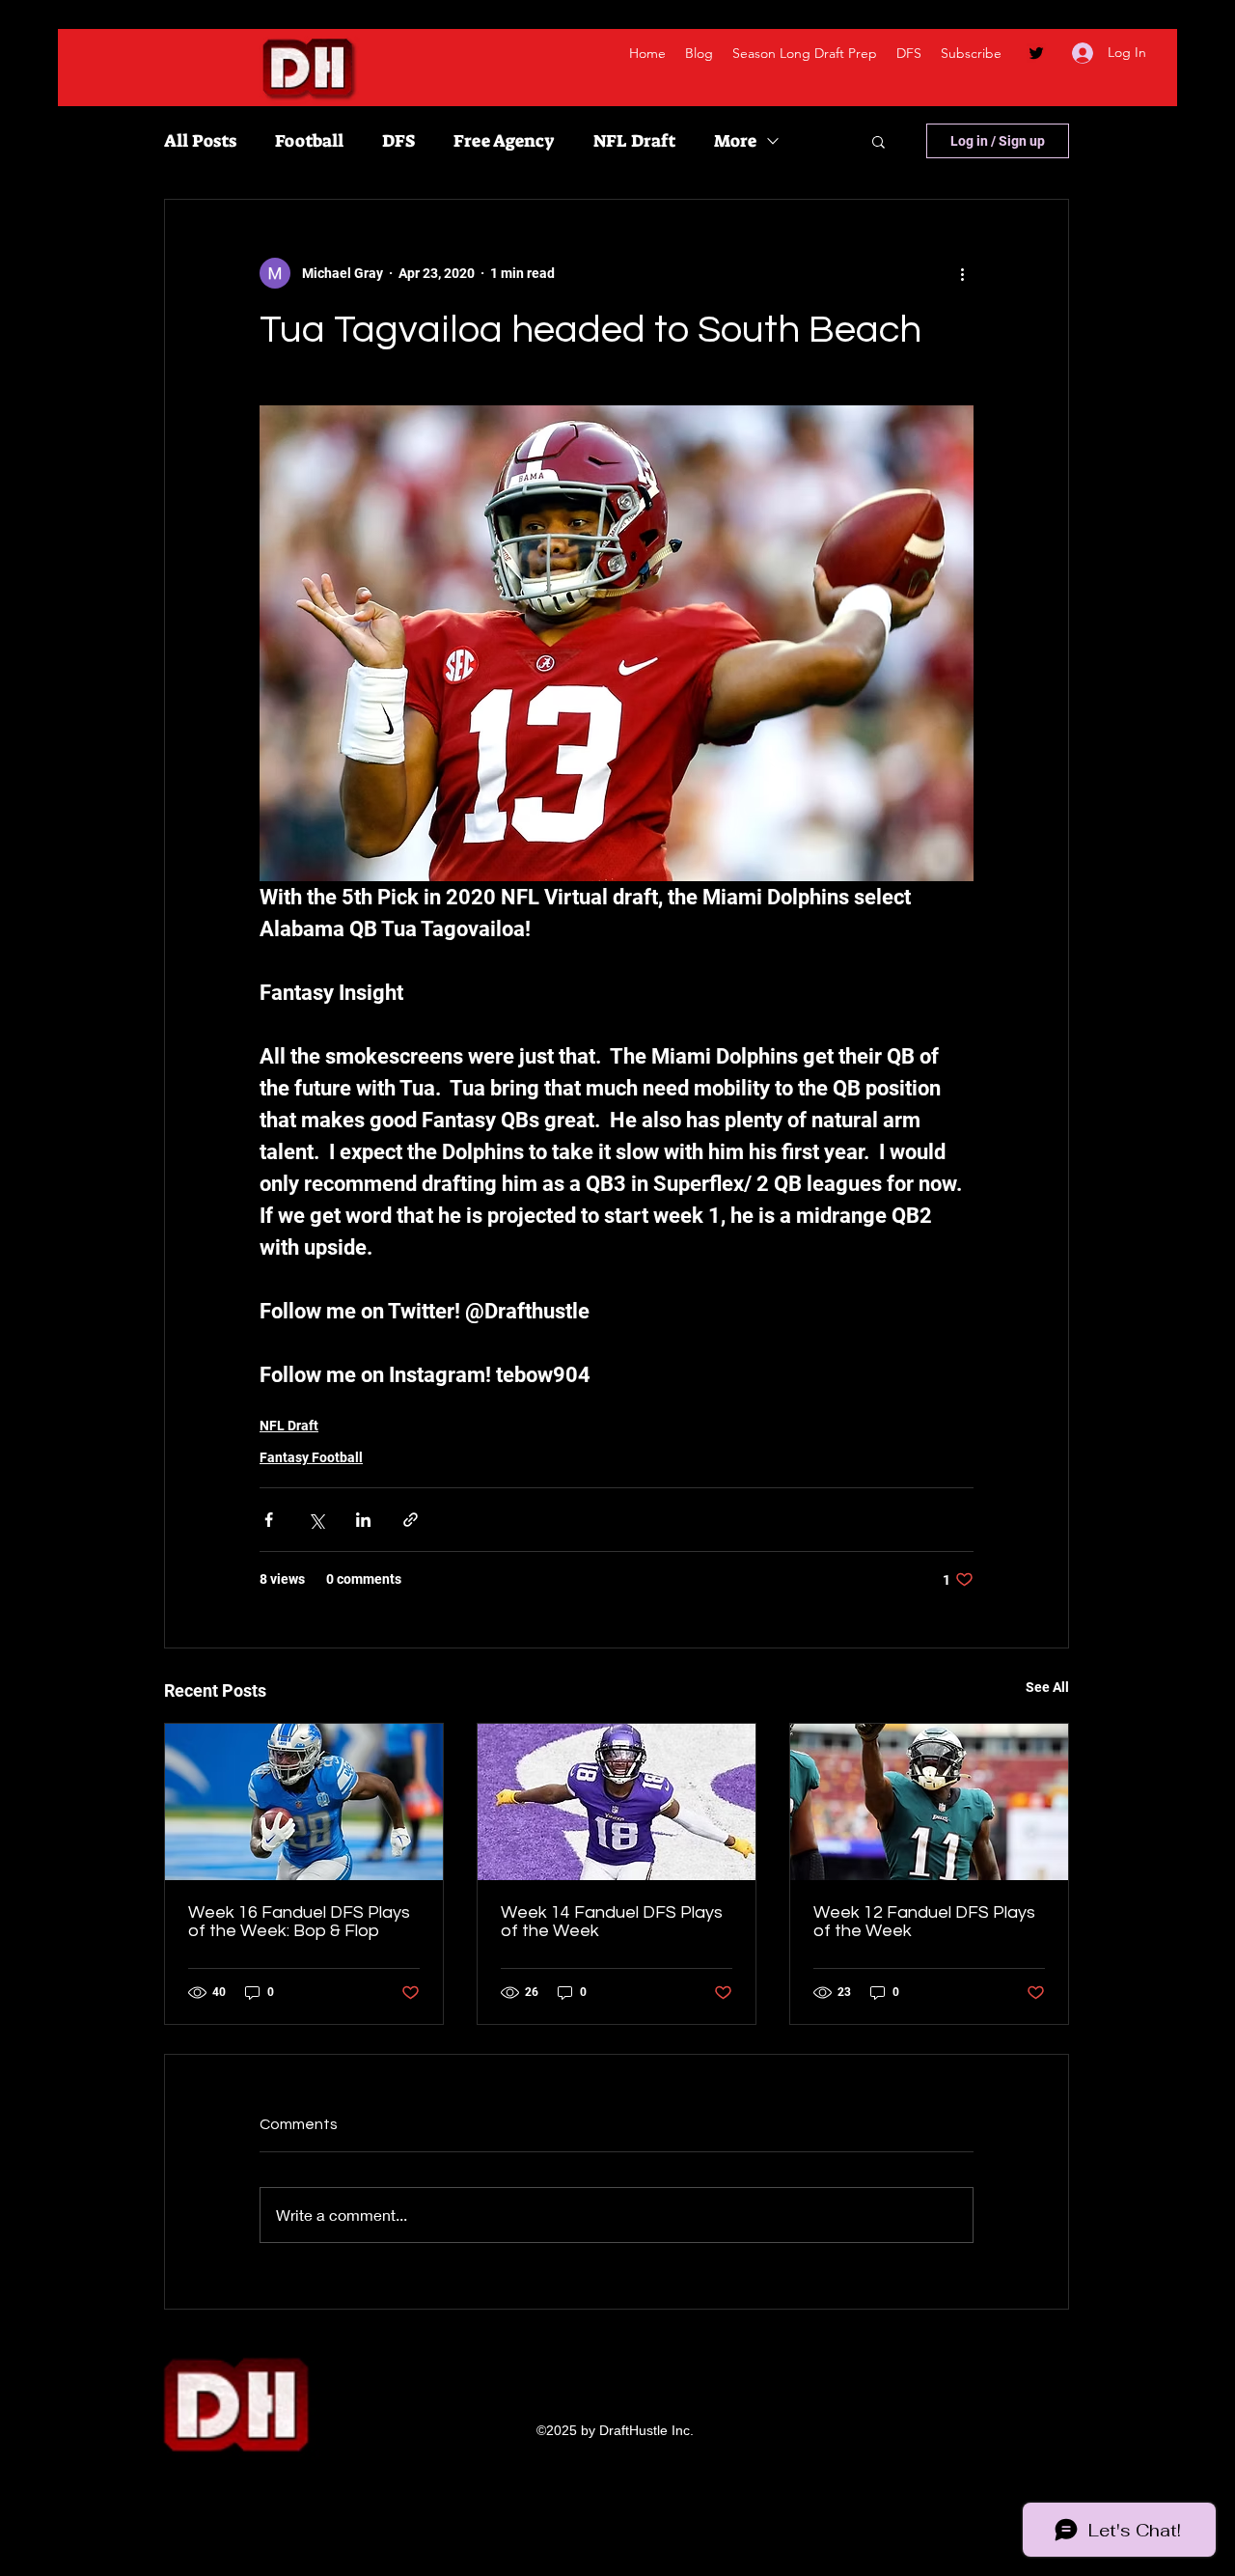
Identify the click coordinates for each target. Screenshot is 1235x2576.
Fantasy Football (311, 1457)
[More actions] (962, 273)
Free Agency (504, 141)
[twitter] (1036, 53)
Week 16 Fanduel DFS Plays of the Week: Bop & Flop (299, 1922)
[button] (878, 141)
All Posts (200, 141)
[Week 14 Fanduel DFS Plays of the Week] (617, 1802)
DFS (398, 141)
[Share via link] (411, 1520)
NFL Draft (634, 141)
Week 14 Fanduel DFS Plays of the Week (612, 1922)
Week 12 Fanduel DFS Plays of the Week (924, 1922)
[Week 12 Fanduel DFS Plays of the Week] (929, 1802)
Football (309, 141)
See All (1047, 1687)
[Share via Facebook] (269, 1520)
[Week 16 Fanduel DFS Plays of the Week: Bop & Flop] (304, 1802)
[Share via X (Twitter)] (316, 1520)
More (735, 141)
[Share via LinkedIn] (363, 1520)
